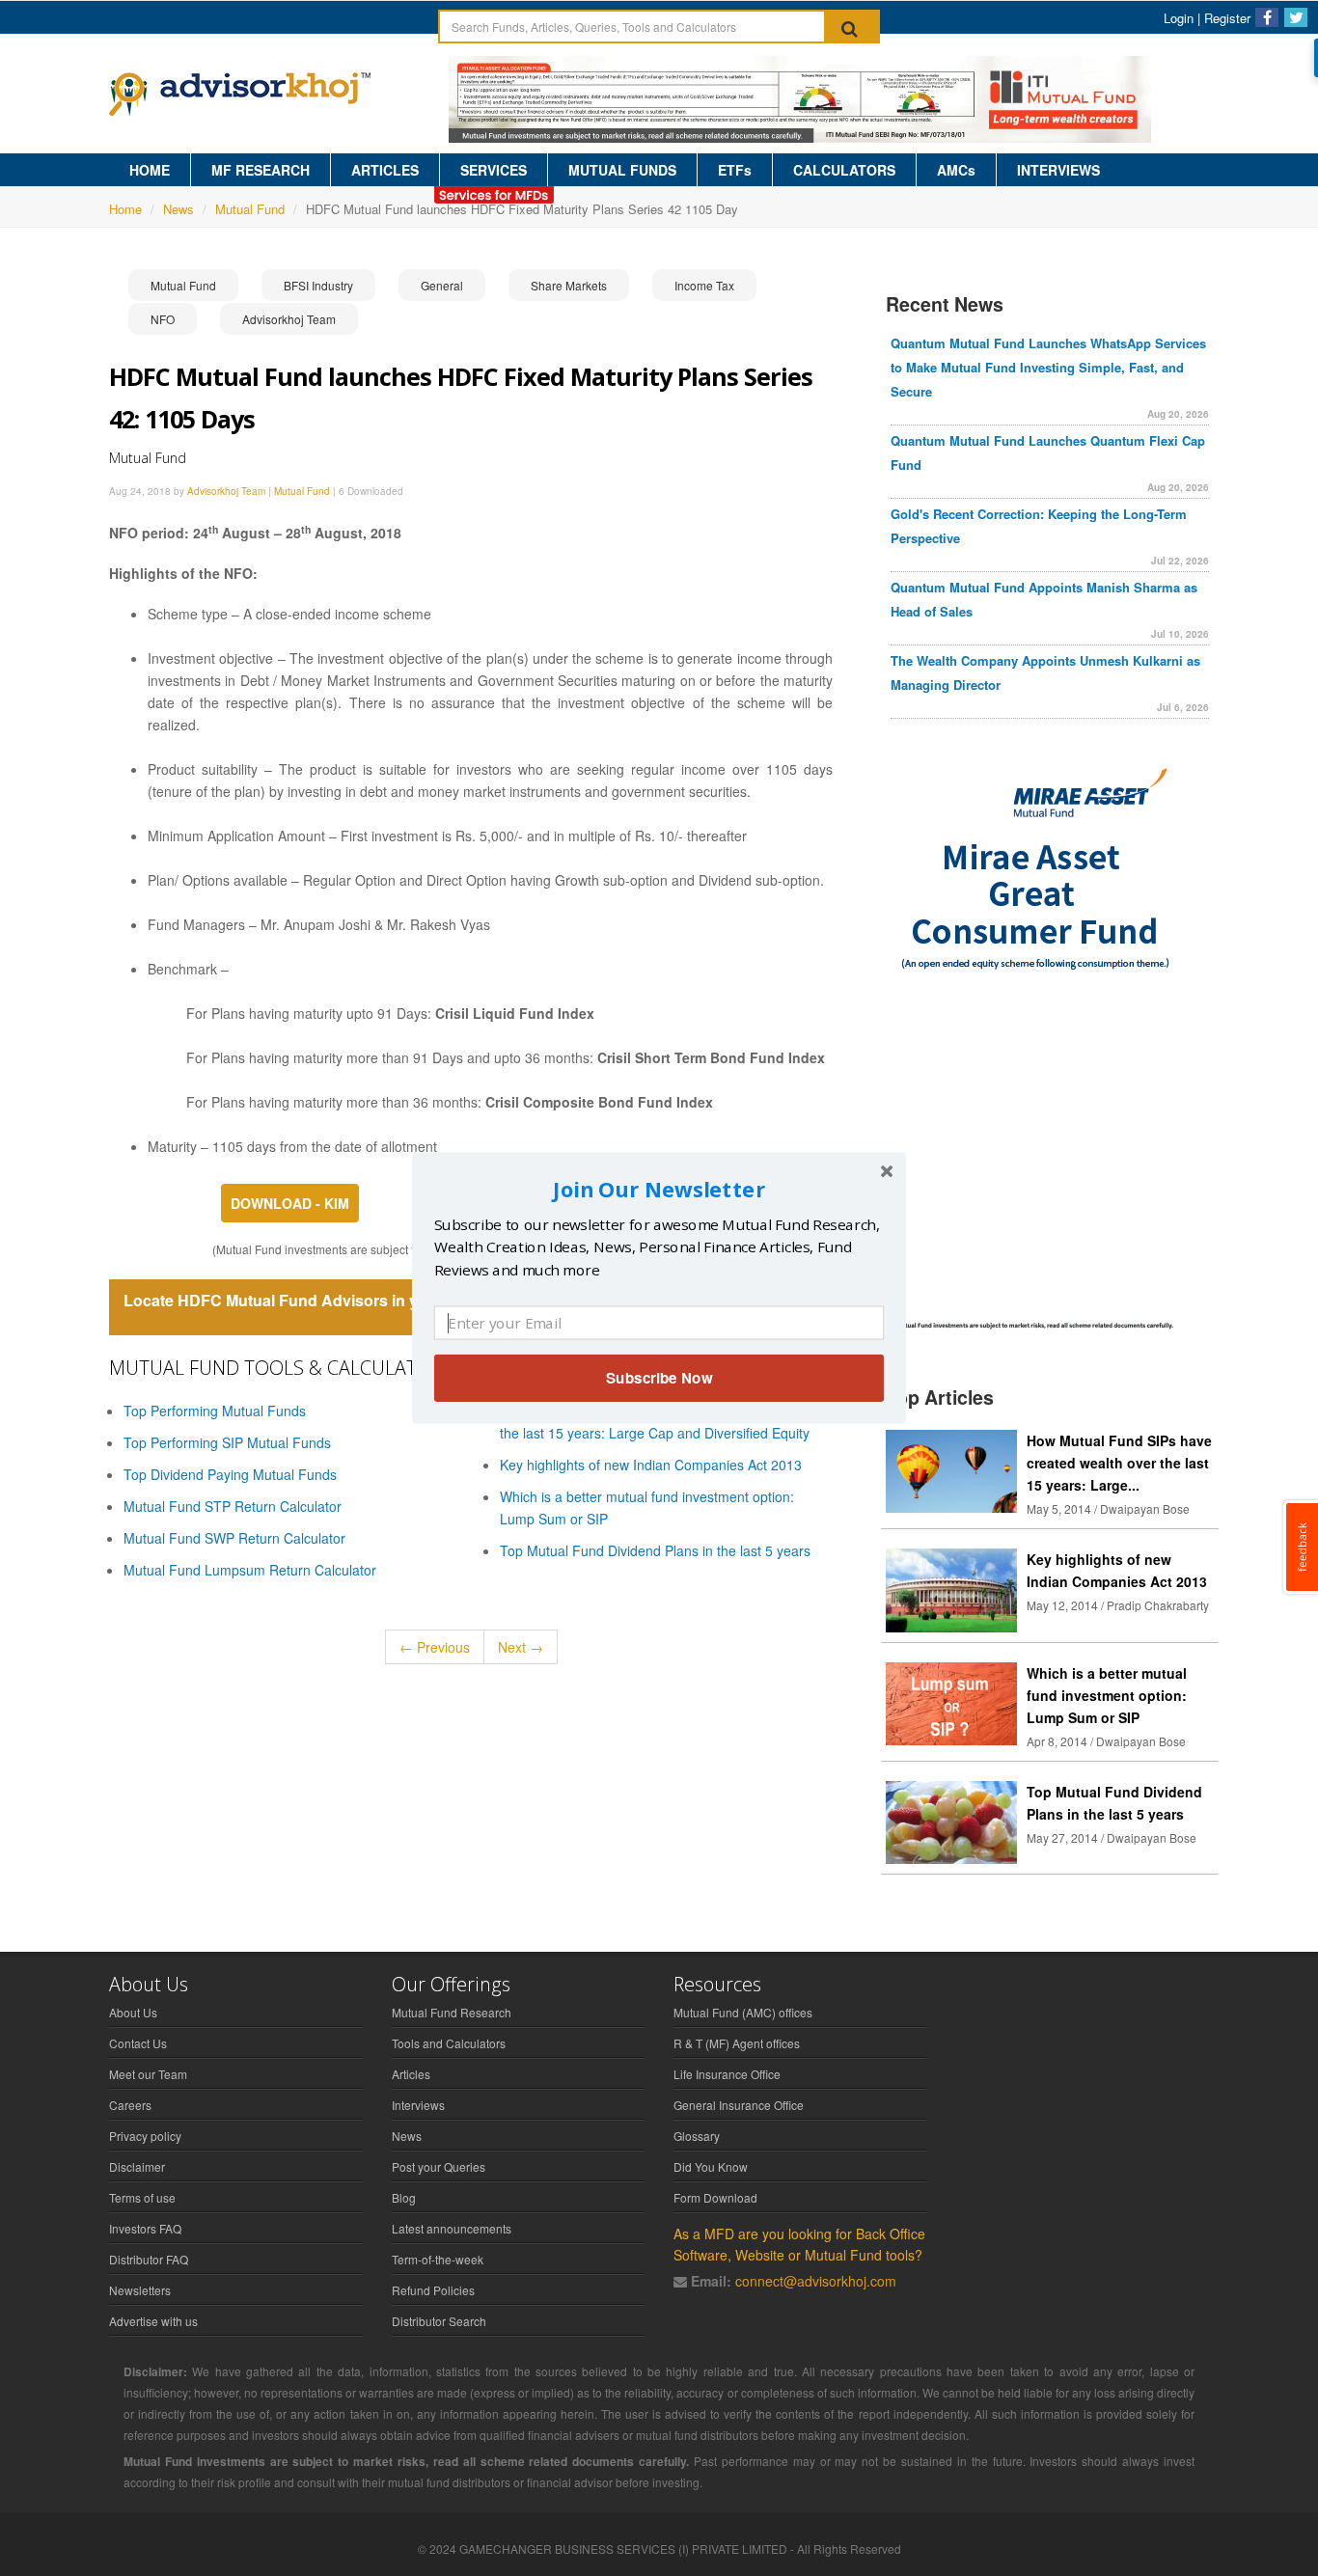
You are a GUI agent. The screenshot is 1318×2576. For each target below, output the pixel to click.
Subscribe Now (659, 1378)
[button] (659, 1189)
